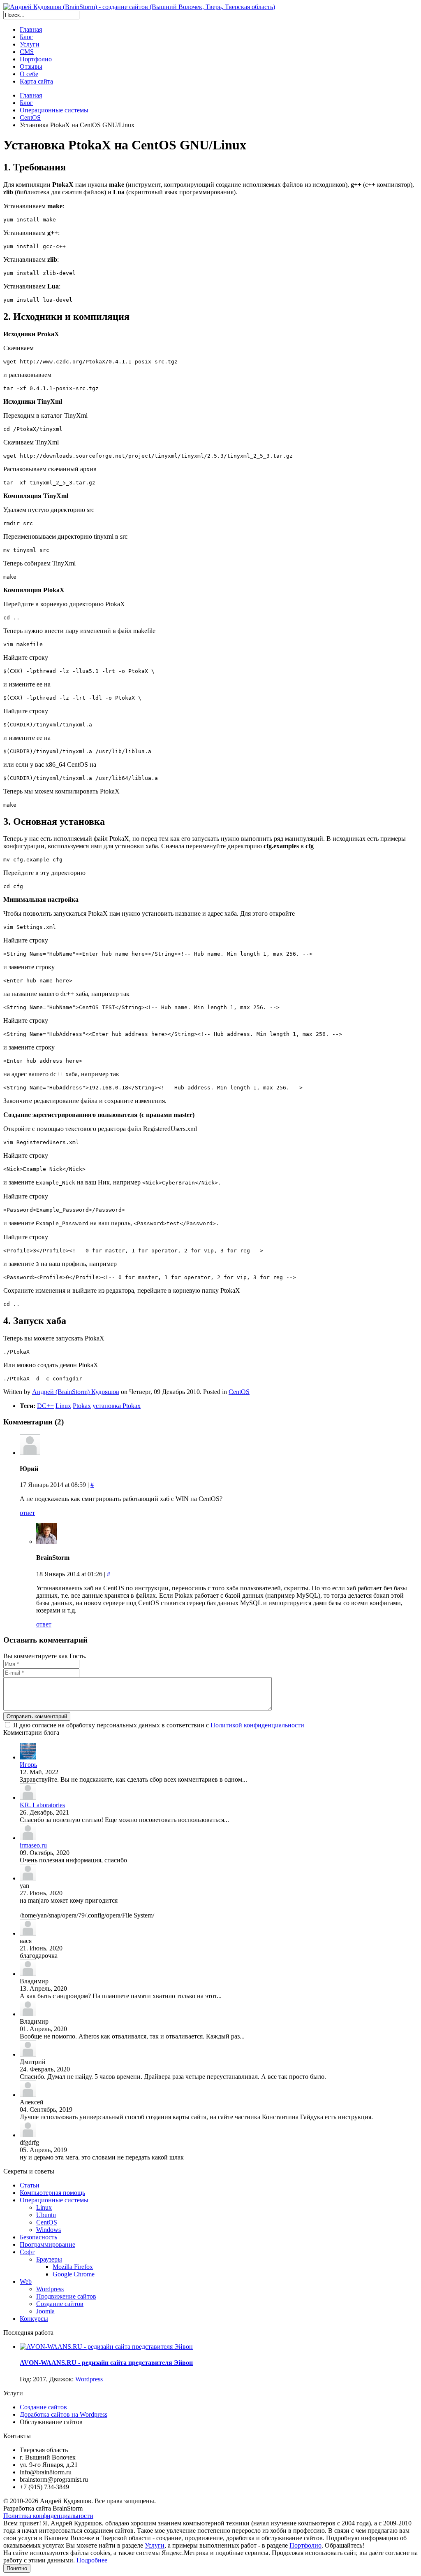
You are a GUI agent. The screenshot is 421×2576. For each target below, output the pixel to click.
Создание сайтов (43, 2407)
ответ (27, 1513)
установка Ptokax (117, 1406)
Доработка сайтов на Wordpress (64, 2414)
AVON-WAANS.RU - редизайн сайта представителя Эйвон (106, 2363)
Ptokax (82, 1406)
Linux (63, 1406)
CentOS (239, 1392)
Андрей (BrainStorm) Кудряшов (76, 1392)
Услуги (155, 2545)
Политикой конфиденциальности (257, 1725)
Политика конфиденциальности (48, 2516)
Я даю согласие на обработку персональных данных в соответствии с (159, 1725)
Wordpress (89, 2379)
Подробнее (92, 2560)
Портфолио (305, 2545)
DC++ (45, 1406)
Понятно (17, 2568)
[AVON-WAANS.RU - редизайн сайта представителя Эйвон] (106, 2347)
